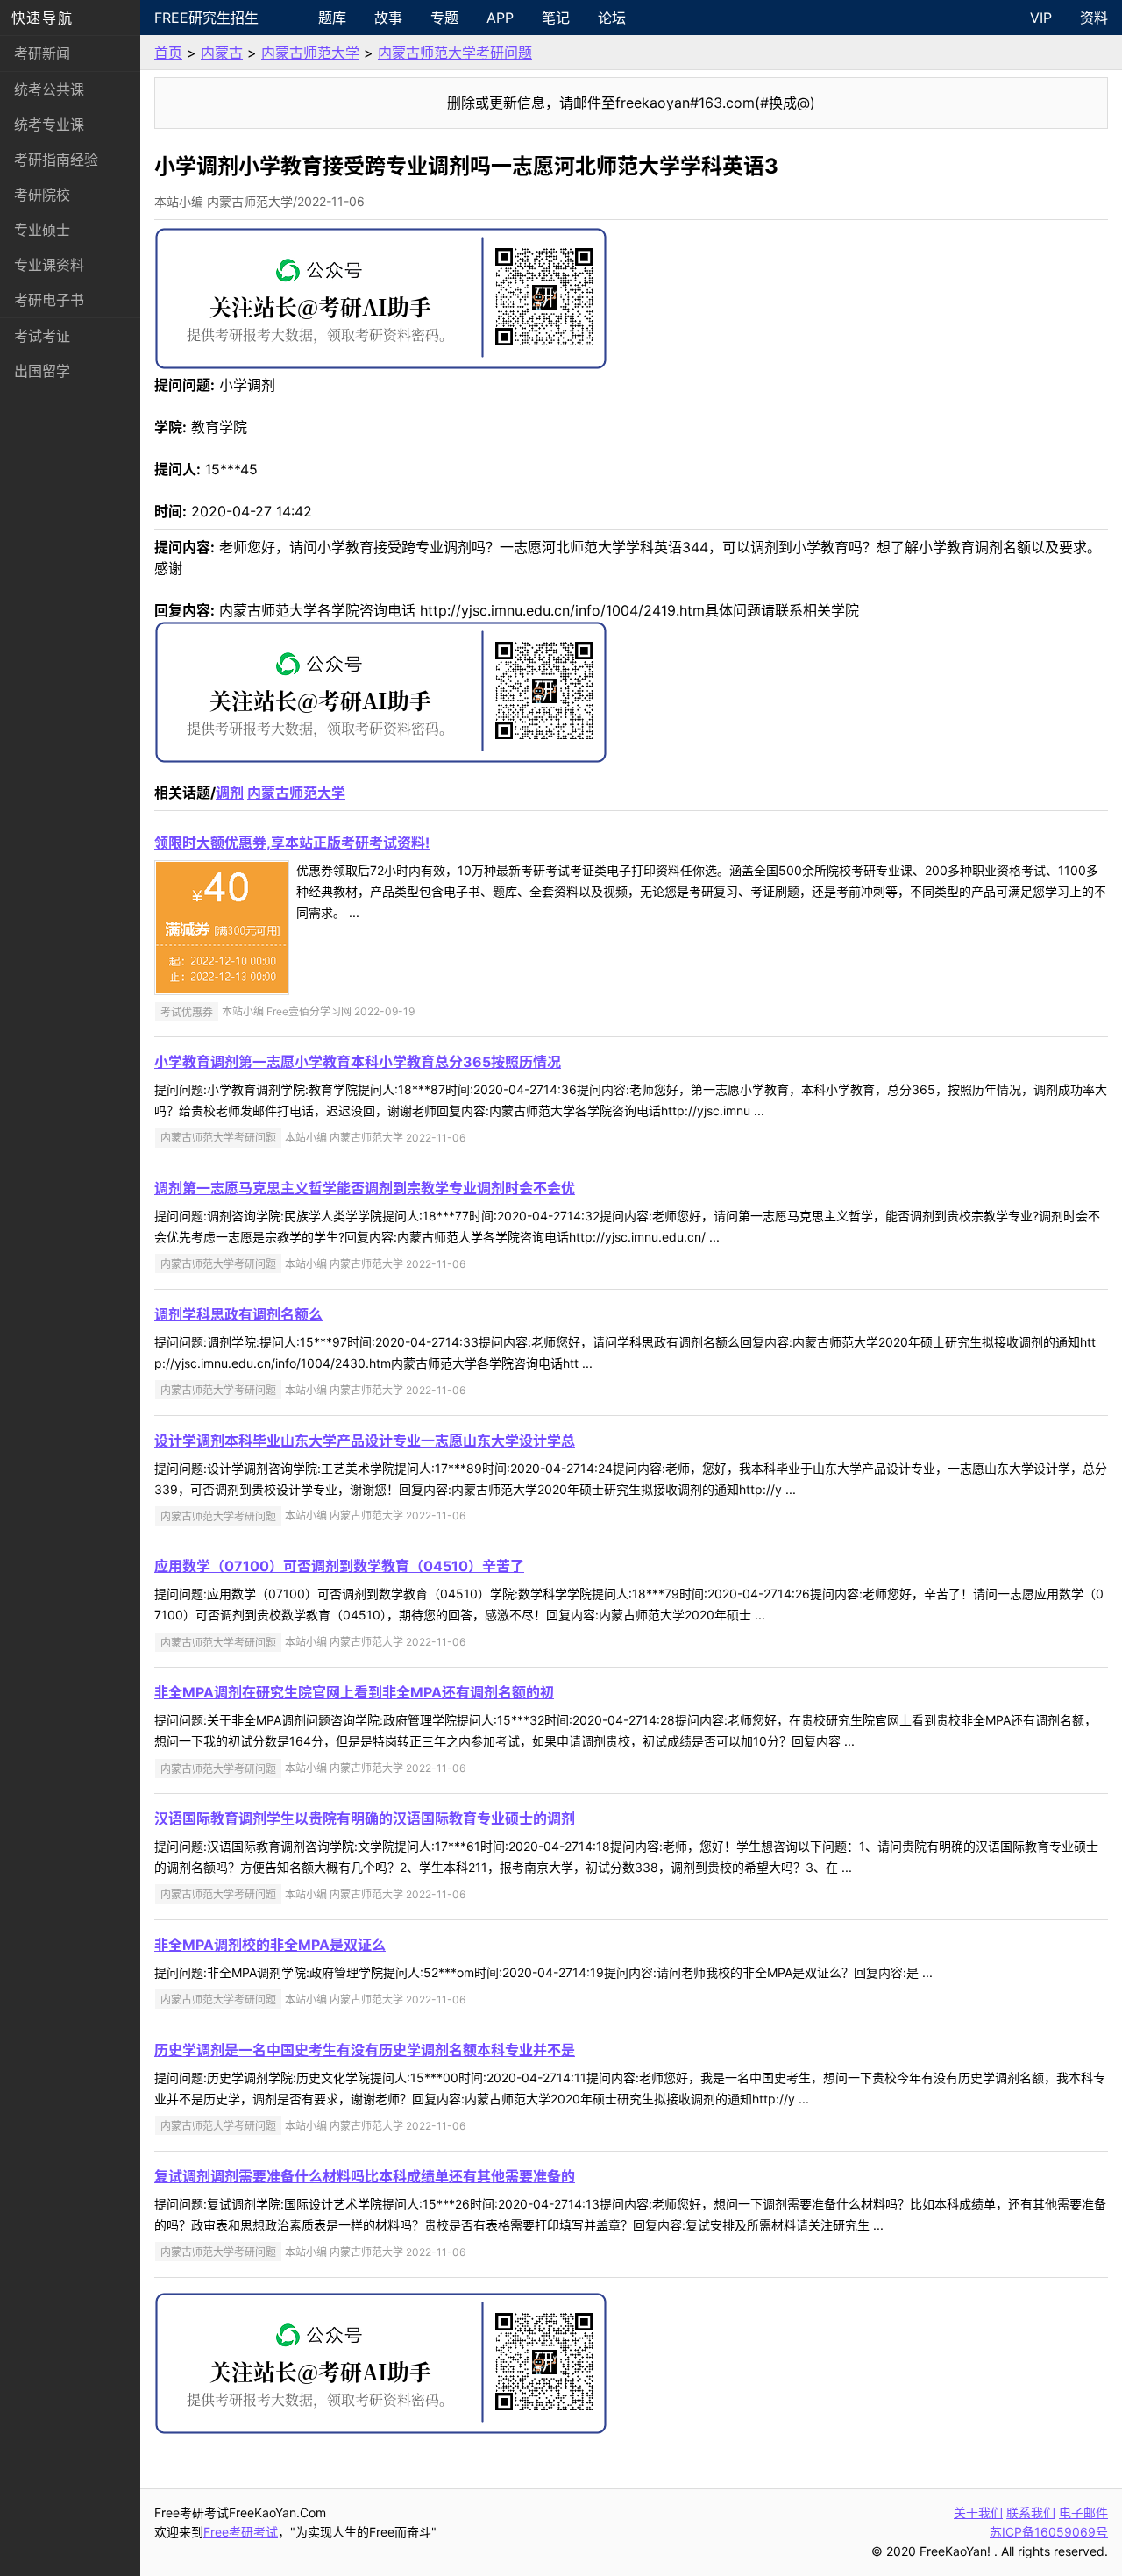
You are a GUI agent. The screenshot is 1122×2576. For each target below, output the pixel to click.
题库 (332, 18)
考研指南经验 (56, 160)
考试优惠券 (187, 1011)
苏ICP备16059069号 (1049, 2532)
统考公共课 (49, 89)
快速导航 (42, 18)
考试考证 (42, 336)
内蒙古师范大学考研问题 (455, 53)
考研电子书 (49, 300)
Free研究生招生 (206, 18)
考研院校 (42, 195)
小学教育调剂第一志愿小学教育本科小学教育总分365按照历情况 (358, 1062)
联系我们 (1031, 2512)
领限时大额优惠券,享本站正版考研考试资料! (292, 843)
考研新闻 (42, 53)
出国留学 (42, 371)
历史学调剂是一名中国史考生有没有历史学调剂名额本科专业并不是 (365, 2050)
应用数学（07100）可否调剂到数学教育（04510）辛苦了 (339, 1566)
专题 (444, 18)
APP (500, 18)
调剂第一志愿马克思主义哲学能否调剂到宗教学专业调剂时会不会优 (365, 1188)
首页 (168, 53)
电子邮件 (1083, 2512)
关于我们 (978, 2512)
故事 (388, 18)
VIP (1041, 18)
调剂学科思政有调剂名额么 (238, 1314)
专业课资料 (49, 265)
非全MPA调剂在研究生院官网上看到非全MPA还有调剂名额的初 (354, 1692)
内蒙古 (222, 53)
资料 (1094, 18)
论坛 (612, 18)
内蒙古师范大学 (310, 53)
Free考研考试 (241, 2532)
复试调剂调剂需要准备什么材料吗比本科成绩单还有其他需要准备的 (365, 2176)
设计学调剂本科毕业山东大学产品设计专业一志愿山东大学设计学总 (365, 1441)
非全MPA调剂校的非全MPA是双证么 (270, 1945)
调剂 (230, 793)
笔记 (556, 18)
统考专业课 (49, 125)
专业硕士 (42, 230)
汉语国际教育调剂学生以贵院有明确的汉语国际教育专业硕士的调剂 (365, 1818)
